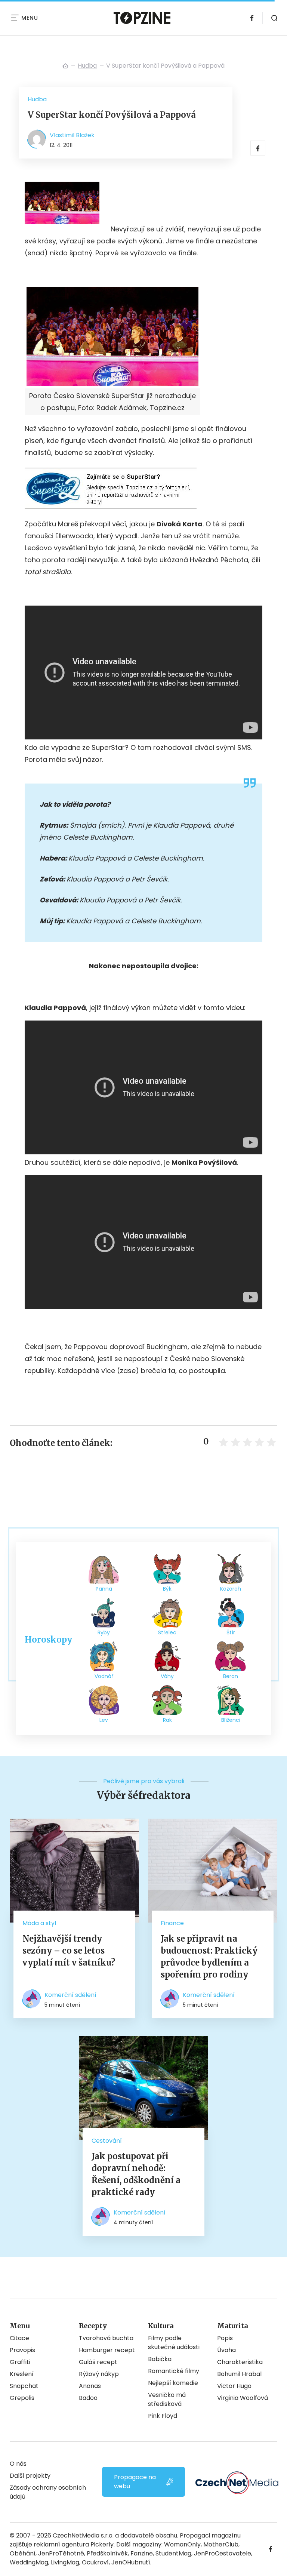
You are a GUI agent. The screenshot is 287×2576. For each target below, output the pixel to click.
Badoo (88, 2398)
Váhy (167, 1676)
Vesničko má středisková (167, 2399)
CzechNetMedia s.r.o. (83, 2535)
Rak (167, 1720)
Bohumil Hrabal (239, 2374)
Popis (225, 2338)
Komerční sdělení (70, 1995)
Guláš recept (98, 2362)
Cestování (107, 2141)
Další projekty (30, 2476)
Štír (231, 1632)
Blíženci (231, 1720)
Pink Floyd (163, 2416)
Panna (104, 1589)
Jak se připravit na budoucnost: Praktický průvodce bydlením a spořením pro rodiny (209, 1957)
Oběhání (23, 2553)
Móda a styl (39, 1923)
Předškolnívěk (107, 2553)
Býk (167, 1589)
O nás (18, 2464)
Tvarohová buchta (106, 2338)
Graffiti (20, 2362)
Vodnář (104, 1676)
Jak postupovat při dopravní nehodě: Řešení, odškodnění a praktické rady (136, 2174)
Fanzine (142, 2553)
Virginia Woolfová (243, 2398)
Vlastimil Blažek (72, 135)
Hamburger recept (107, 2350)
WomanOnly (182, 2544)
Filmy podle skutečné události (174, 2343)
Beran (231, 1676)
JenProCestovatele (223, 2553)
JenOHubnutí (131, 2562)
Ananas (90, 2386)
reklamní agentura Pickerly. (74, 2544)
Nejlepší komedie (173, 2383)
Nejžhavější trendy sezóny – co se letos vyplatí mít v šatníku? (69, 1951)
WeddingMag (29, 2562)
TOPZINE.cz (65, 66)
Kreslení (22, 2374)
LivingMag (65, 2562)
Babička (160, 2359)
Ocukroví (95, 2562)
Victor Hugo (234, 2386)
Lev (104, 1720)
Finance (172, 1923)
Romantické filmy (174, 2371)
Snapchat (24, 2386)
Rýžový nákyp (99, 2374)
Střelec (167, 1632)
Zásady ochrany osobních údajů (48, 2492)
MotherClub (221, 2544)
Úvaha (226, 2350)
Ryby (104, 1632)
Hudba (87, 66)
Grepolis (22, 2398)
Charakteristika (240, 2362)
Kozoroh (231, 1589)
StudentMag (173, 2553)
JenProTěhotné (61, 2553)
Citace (19, 2338)
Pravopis (22, 2350)
